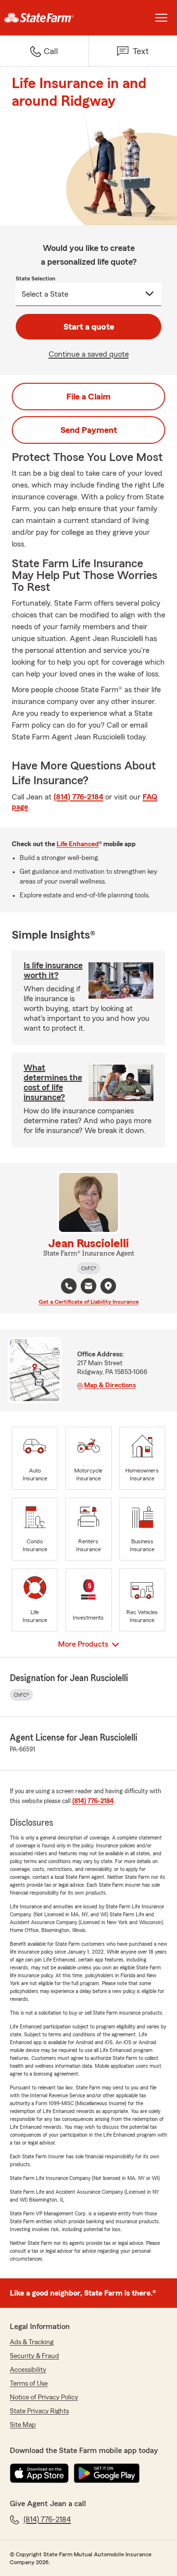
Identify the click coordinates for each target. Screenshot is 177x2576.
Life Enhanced (78, 844)
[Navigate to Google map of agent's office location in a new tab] (108, 1286)
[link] (44, 18)
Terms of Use (29, 2384)
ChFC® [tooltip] (89, 1268)
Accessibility (28, 2370)
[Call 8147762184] (69, 1286)
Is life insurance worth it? (53, 970)
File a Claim (88, 397)
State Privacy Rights (39, 2411)
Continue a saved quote (89, 354)
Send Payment (89, 430)
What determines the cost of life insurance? (53, 1082)
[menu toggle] (161, 18)
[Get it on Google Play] (107, 2473)
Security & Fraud (34, 2356)
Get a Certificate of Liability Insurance (89, 1302)
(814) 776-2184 (78, 797)
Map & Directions (110, 1385)
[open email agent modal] (88, 1287)
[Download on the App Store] (39, 2473)
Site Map (23, 2425)
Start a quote (89, 327)
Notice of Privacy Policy (44, 2397)
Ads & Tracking (32, 2342)
